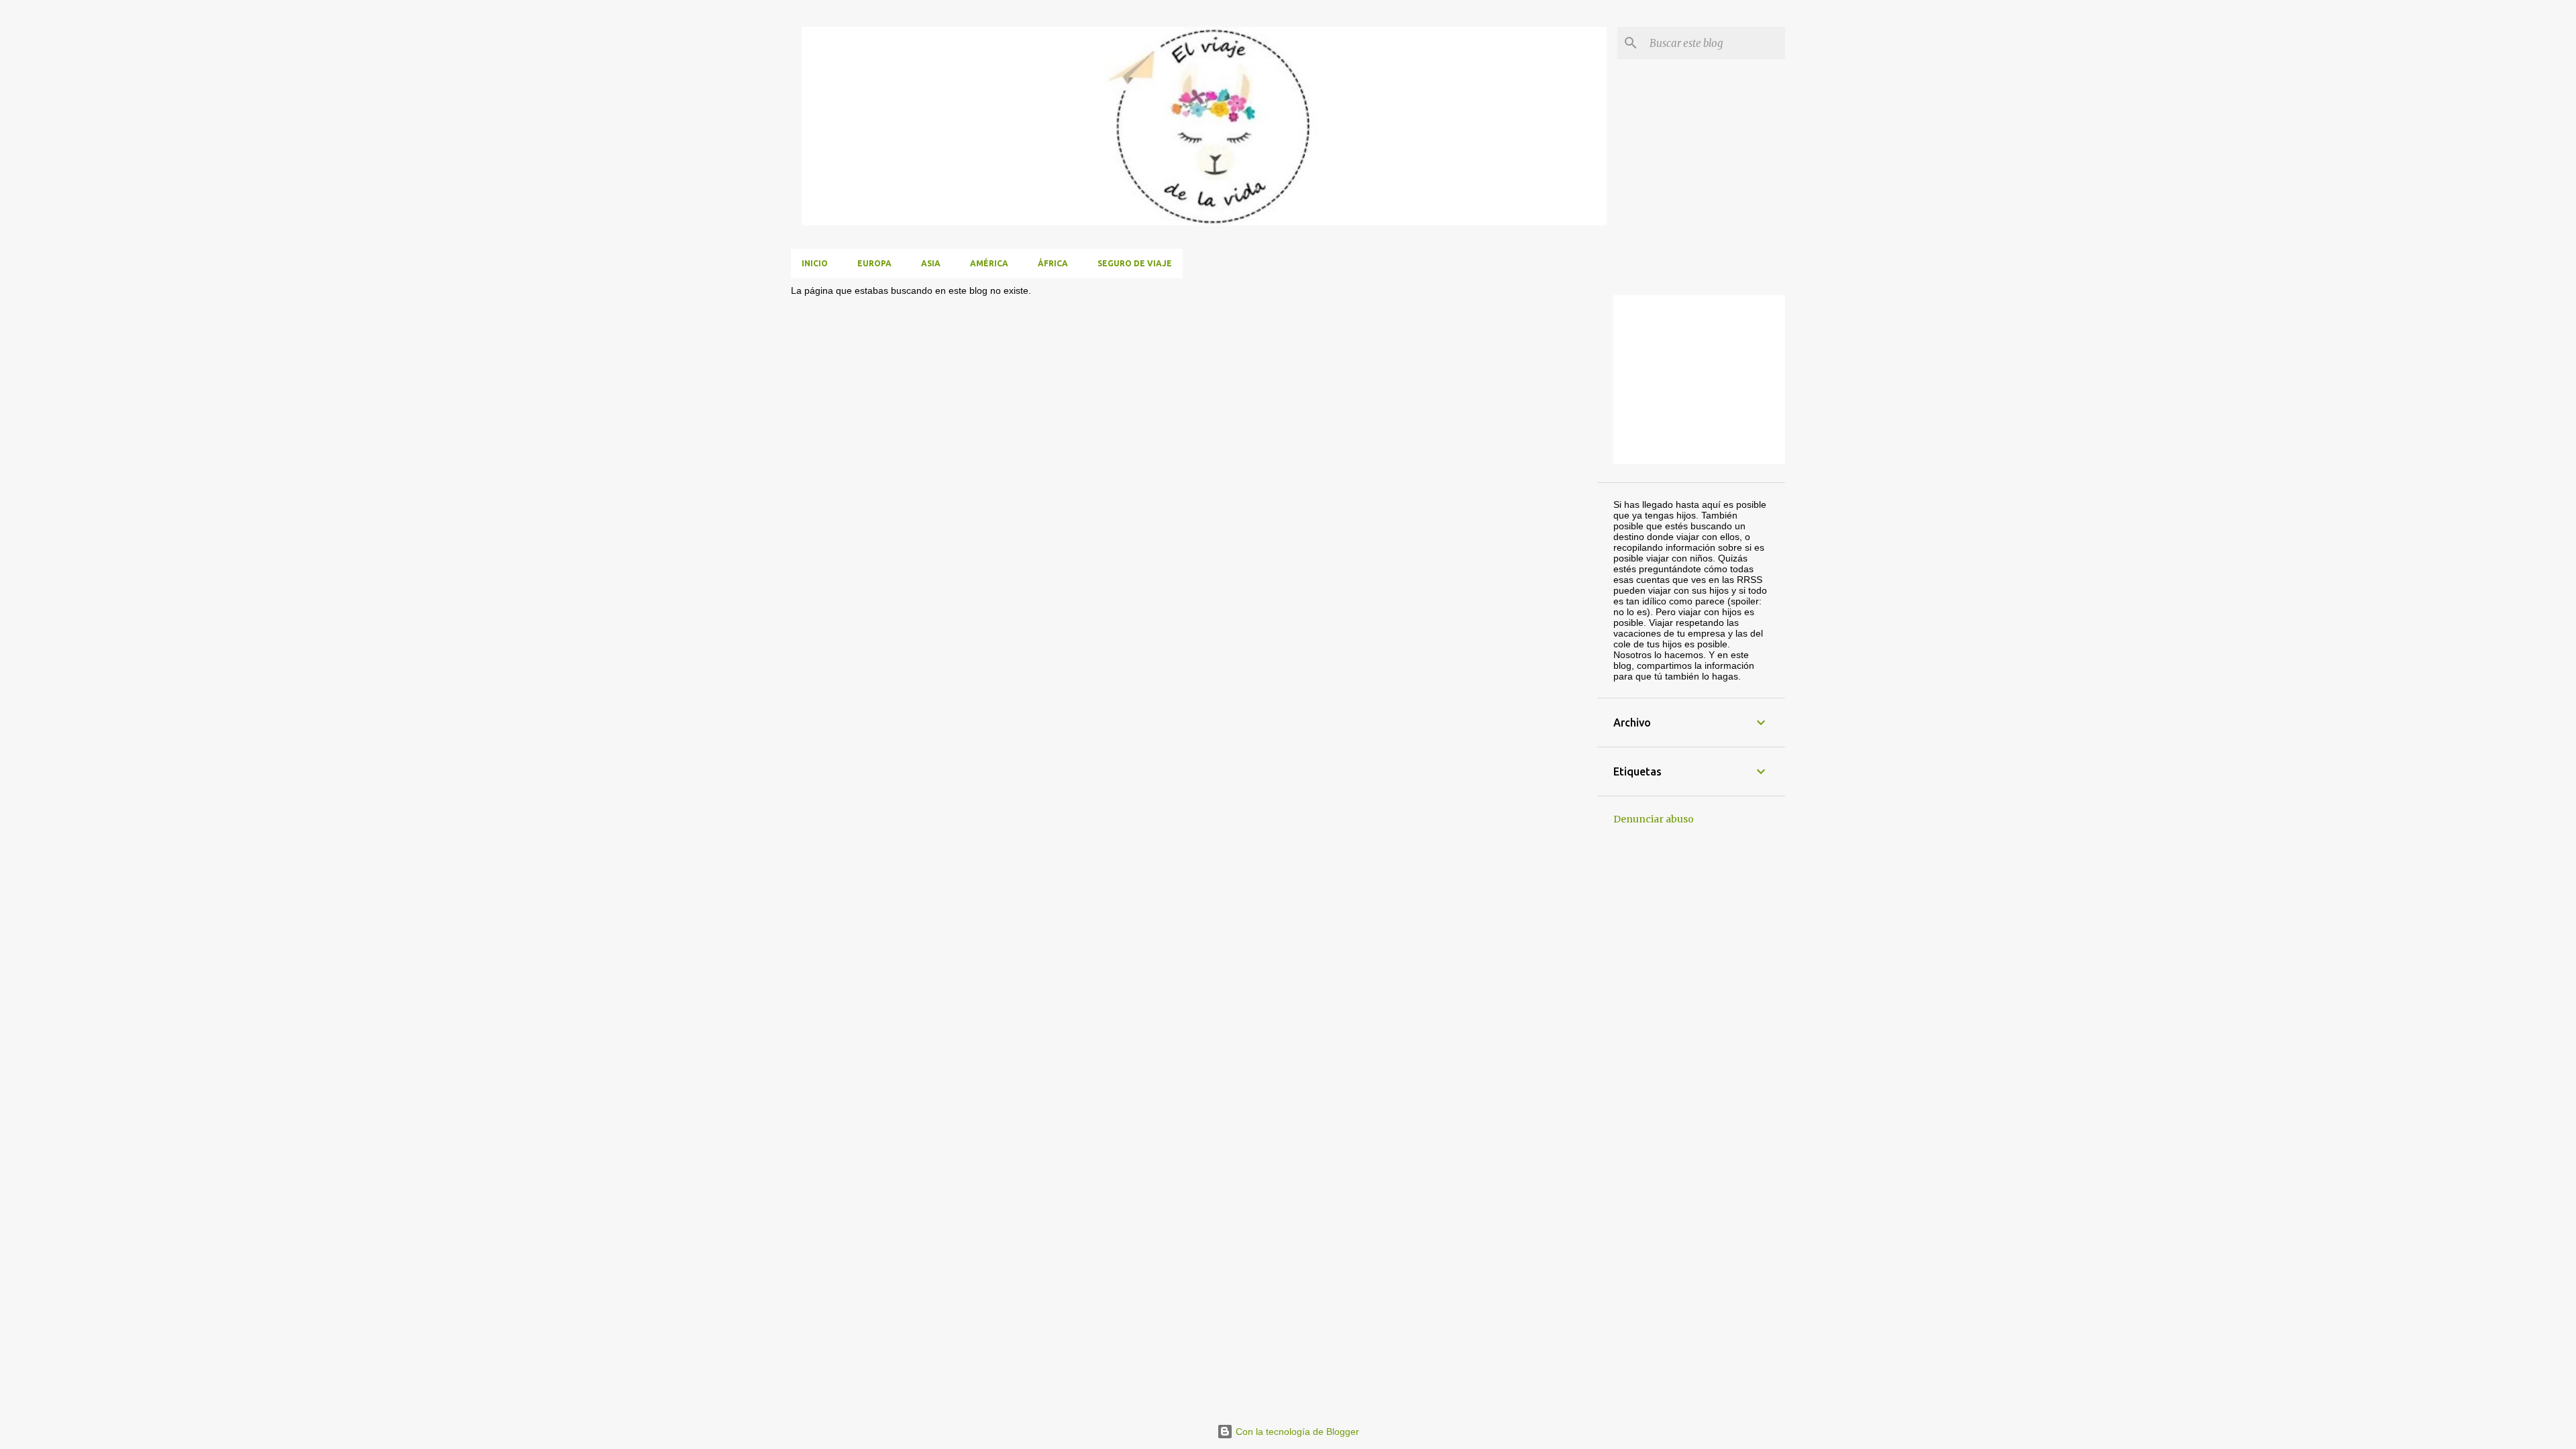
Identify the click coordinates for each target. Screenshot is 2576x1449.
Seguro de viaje (1135, 263)
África (1053, 263)
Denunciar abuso (1654, 819)
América (989, 263)
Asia (931, 263)
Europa (874, 263)
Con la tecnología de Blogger (1296, 1432)
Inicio (815, 263)
